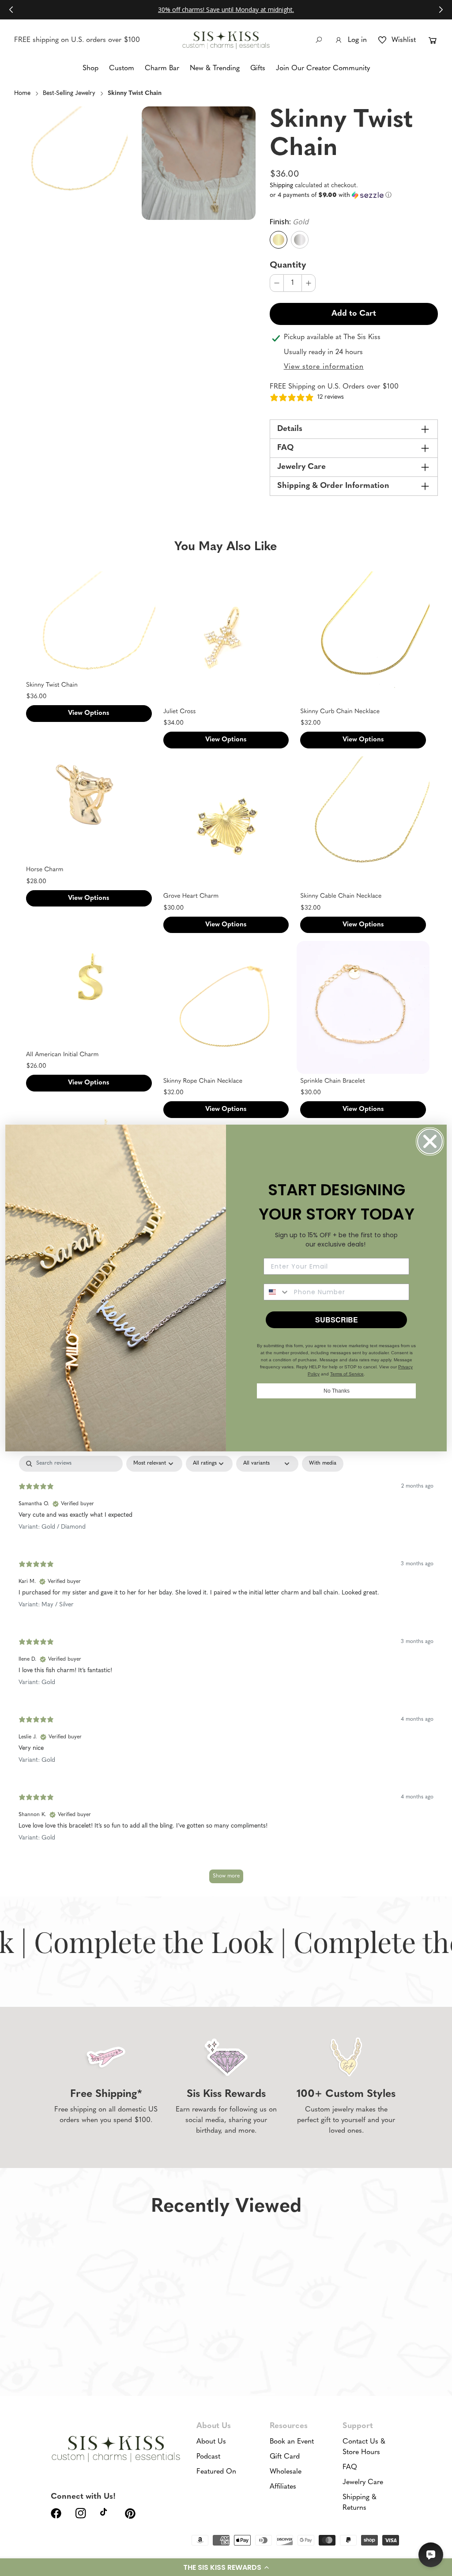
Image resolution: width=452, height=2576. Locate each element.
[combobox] (277, 1292)
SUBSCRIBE (337, 1320)
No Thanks (337, 1391)
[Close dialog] (430, 1141)
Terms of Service (347, 1374)
